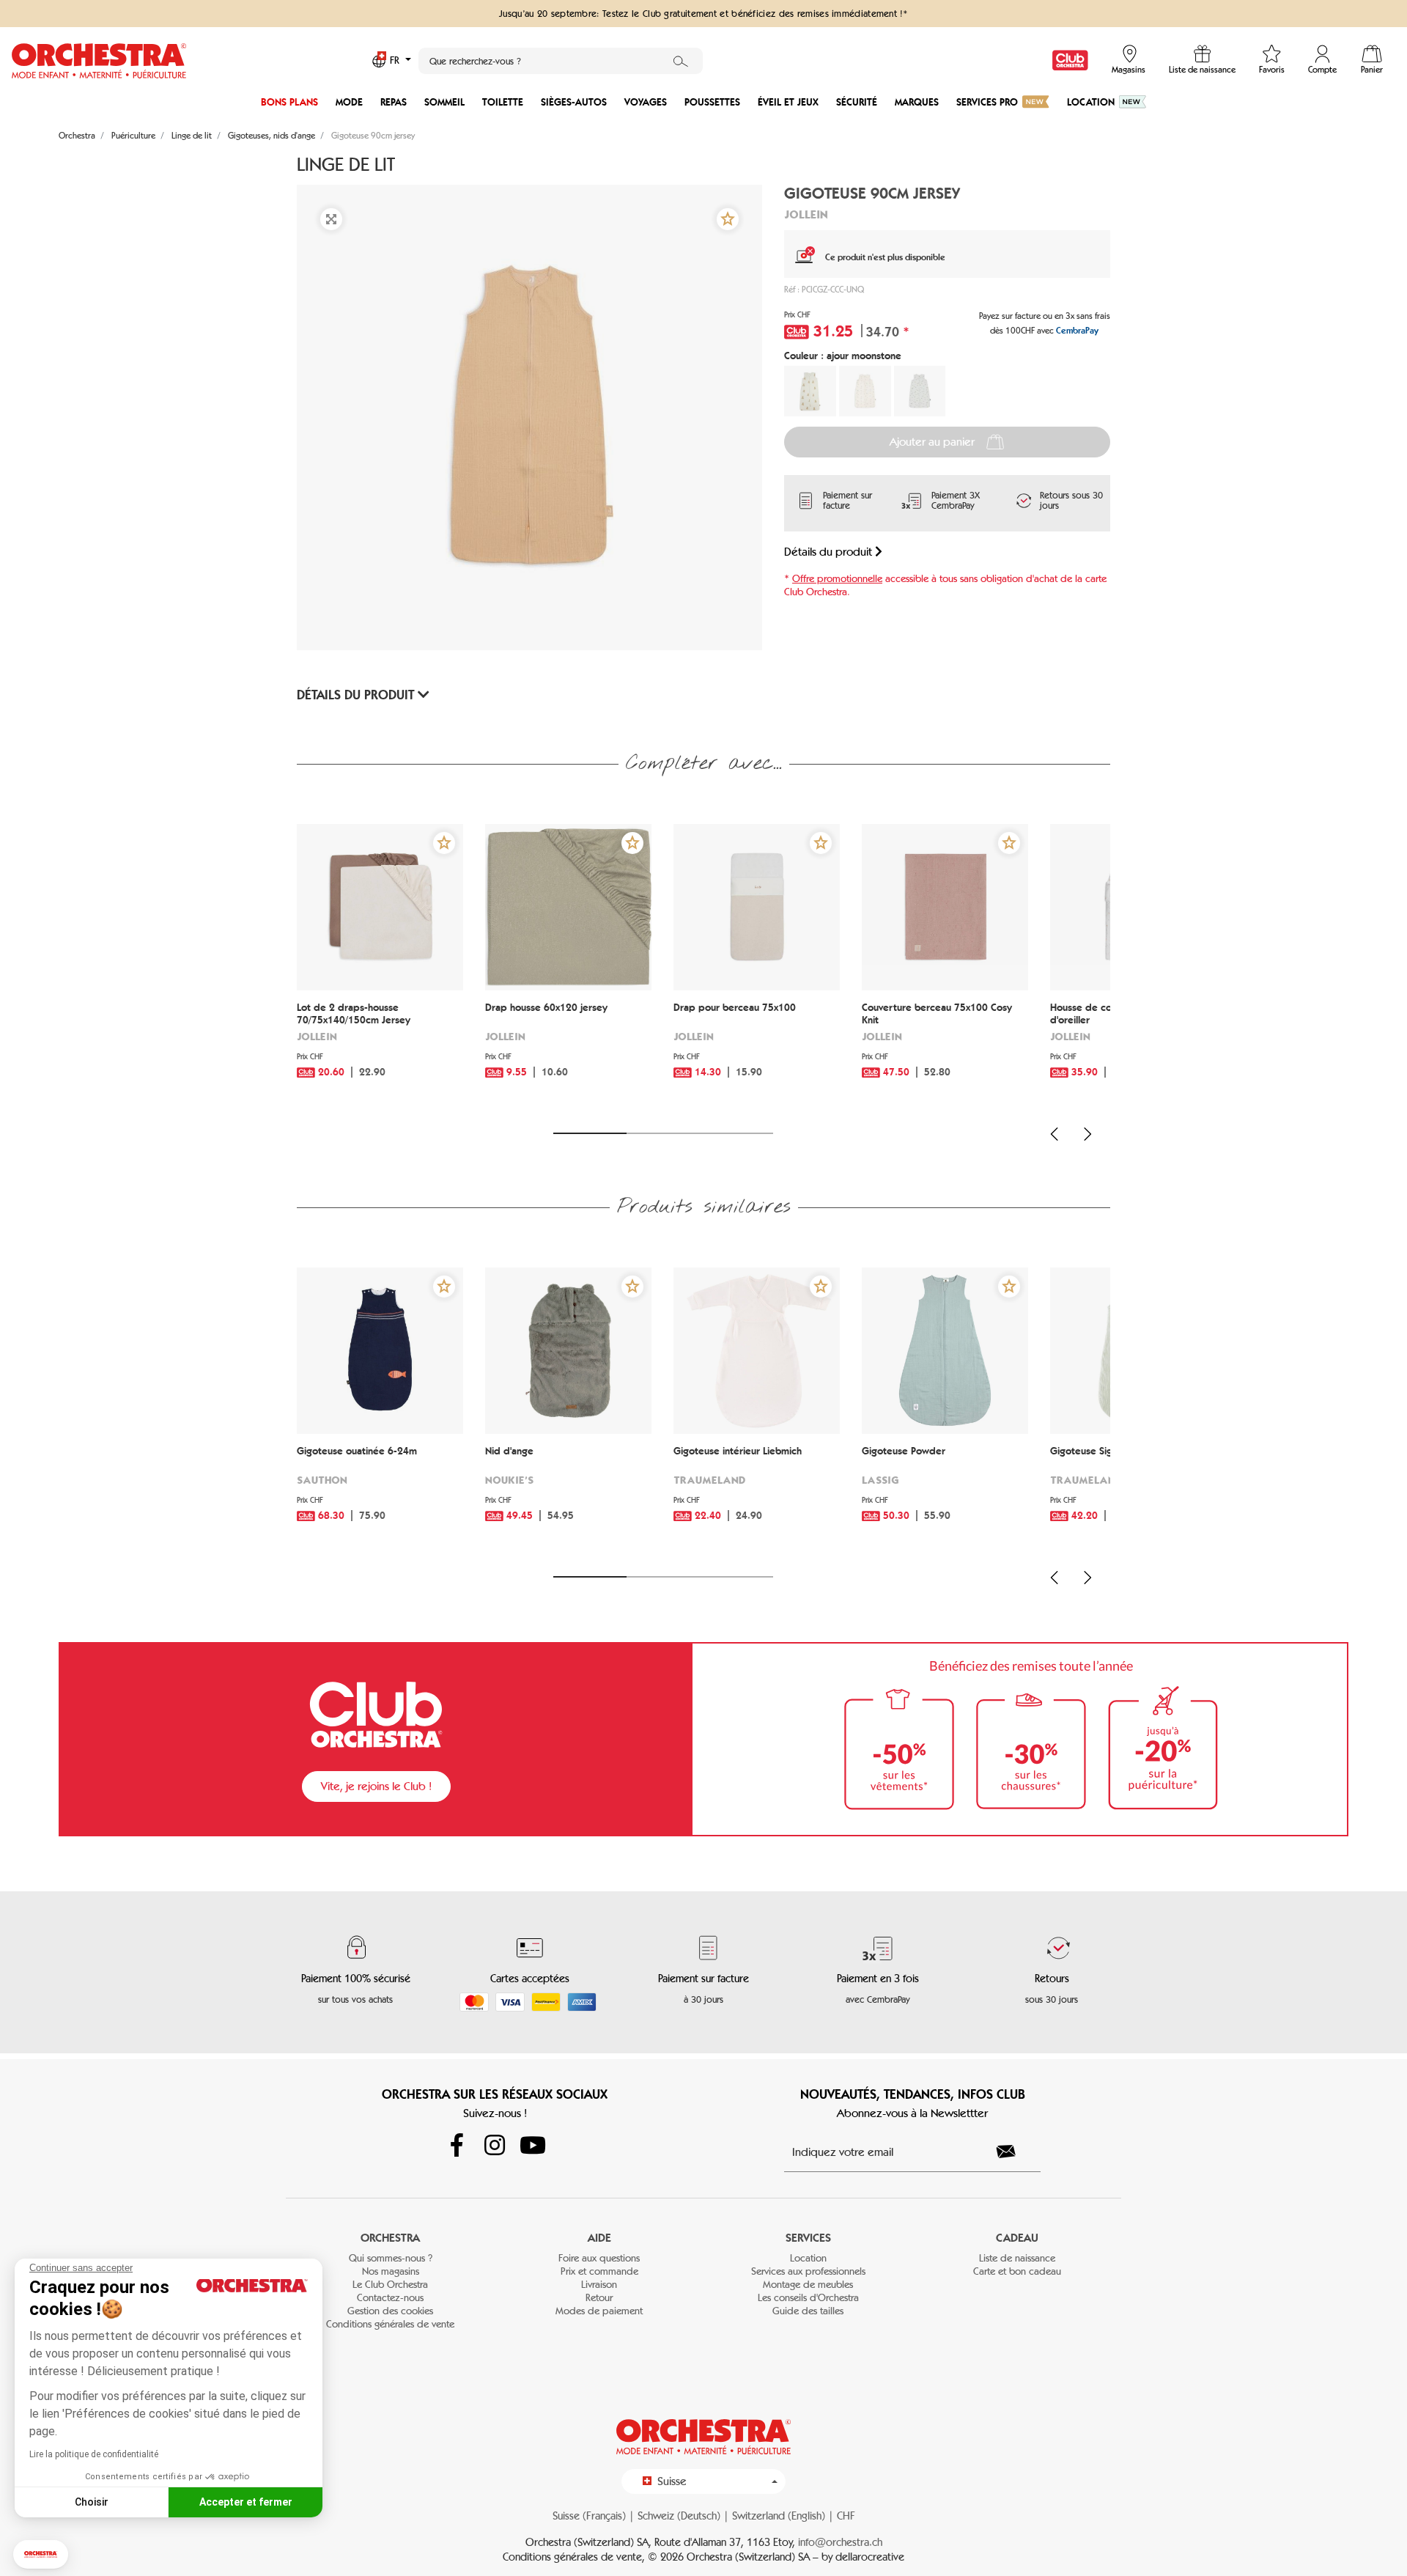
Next (1087, 1134)
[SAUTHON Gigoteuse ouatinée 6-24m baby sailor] (380, 1351)
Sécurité (857, 102)
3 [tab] (736, 1133)
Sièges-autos (574, 102)
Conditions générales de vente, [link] (575, 2557)
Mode (349, 102)
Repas (394, 102)
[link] (1070, 60)
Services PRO (987, 102)
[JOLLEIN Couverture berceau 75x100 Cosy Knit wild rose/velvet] (945, 907)
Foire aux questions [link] (599, 2258)
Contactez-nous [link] (390, 2298)
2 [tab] (663, 1133)
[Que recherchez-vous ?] (681, 61)
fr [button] (396, 60)
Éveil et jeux (788, 102)
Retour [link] (599, 2298)
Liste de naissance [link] (1017, 2258)
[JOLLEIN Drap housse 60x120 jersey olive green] (568, 907)
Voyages (646, 102)
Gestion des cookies (390, 2311)
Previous (1055, 1134)
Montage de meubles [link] (808, 2285)
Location (1091, 102)
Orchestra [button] (390, 2238)
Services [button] (808, 2238)
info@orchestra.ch (840, 2542)
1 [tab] (590, 1133)
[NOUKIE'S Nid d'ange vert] (568, 1351)
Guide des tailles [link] (808, 2311)
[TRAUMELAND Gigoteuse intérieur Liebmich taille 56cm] (757, 1351)
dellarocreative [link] (870, 2557)
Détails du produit (830, 552)
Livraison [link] (599, 2285)
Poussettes (712, 102)
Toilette (503, 102)
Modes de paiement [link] (599, 2311)
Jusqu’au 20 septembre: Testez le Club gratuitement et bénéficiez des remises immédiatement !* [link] (703, 13)
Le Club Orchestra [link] (390, 2285)
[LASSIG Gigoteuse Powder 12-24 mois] (945, 1351)
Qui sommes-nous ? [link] (391, 2258)
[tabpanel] (380, 969)
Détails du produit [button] (357, 695)
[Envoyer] (1014, 2152)
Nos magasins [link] (391, 2271)
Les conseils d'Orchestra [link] (808, 2298)
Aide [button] (599, 2238)
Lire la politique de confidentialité (94, 2454)
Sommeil (444, 102)
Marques (917, 102)
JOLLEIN (806, 214)
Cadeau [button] (1017, 2238)
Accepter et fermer (246, 2502)
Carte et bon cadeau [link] (1017, 2271)
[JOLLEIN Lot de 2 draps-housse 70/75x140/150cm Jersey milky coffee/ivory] (380, 907)
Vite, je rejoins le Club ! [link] (376, 1786)
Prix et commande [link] (599, 2271)
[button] (41, 2554)
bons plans (289, 102)
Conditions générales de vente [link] (390, 2324)
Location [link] (808, 2258)
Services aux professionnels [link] (808, 2271)
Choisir (92, 2502)
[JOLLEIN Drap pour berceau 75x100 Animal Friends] (757, 907)
